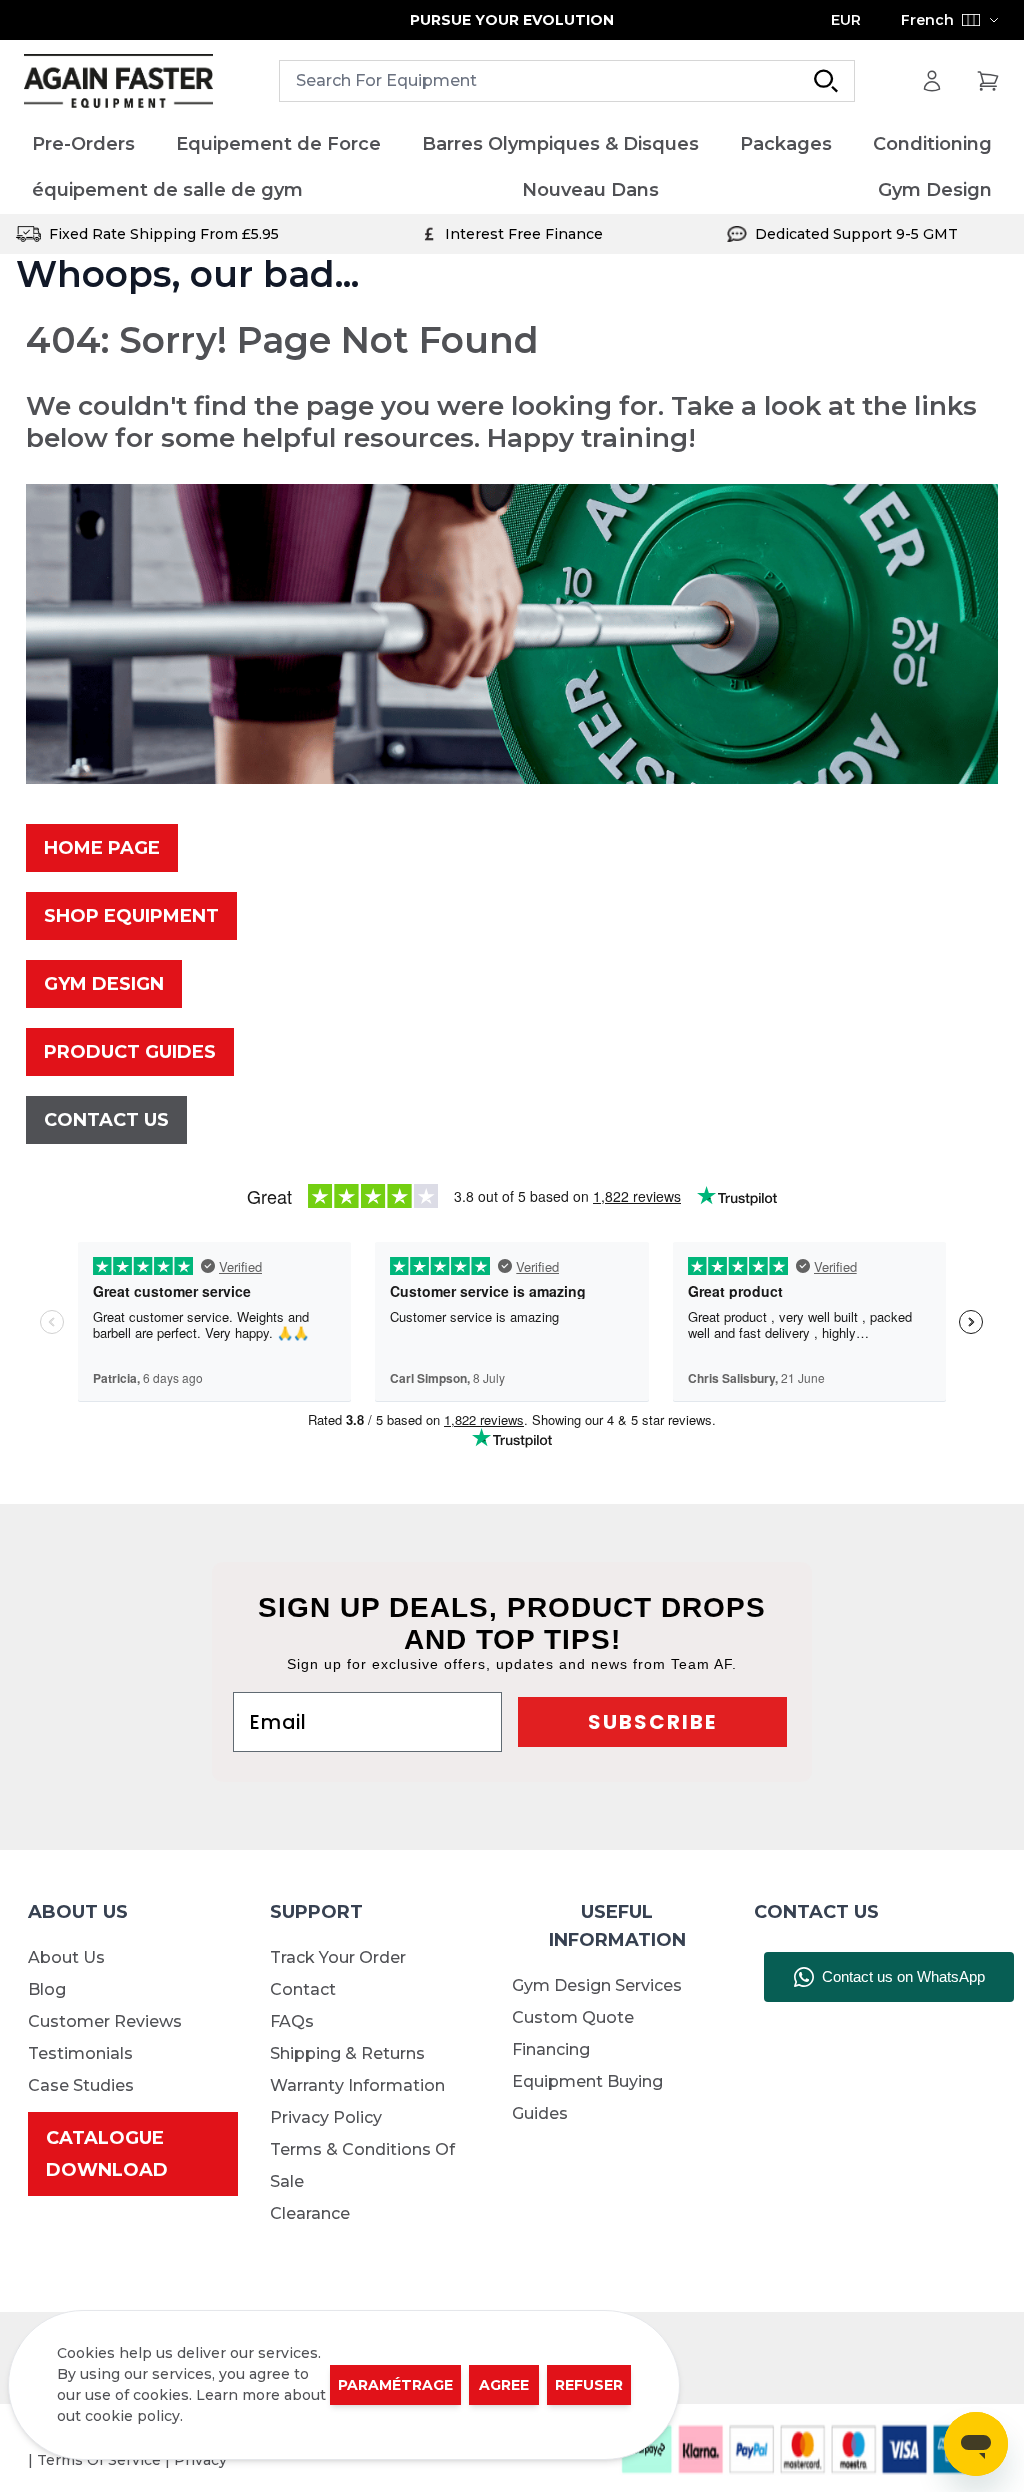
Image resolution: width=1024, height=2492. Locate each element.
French (927, 20)
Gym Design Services (597, 1985)
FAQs (292, 2021)
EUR (846, 20)
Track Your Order (338, 1957)
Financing (551, 2049)
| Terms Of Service (96, 2460)
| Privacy (196, 2460)
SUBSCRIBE (652, 1722)
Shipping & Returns (347, 2053)
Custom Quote (573, 2017)
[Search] (826, 81)
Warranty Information (357, 2085)
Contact (303, 1989)
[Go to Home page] (118, 81)
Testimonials (80, 2053)
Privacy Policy (326, 2117)
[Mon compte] (932, 81)
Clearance (310, 2213)
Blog (47, 1989)
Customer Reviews (105, 2021)
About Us (66, 1957)
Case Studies (81, 2085)
